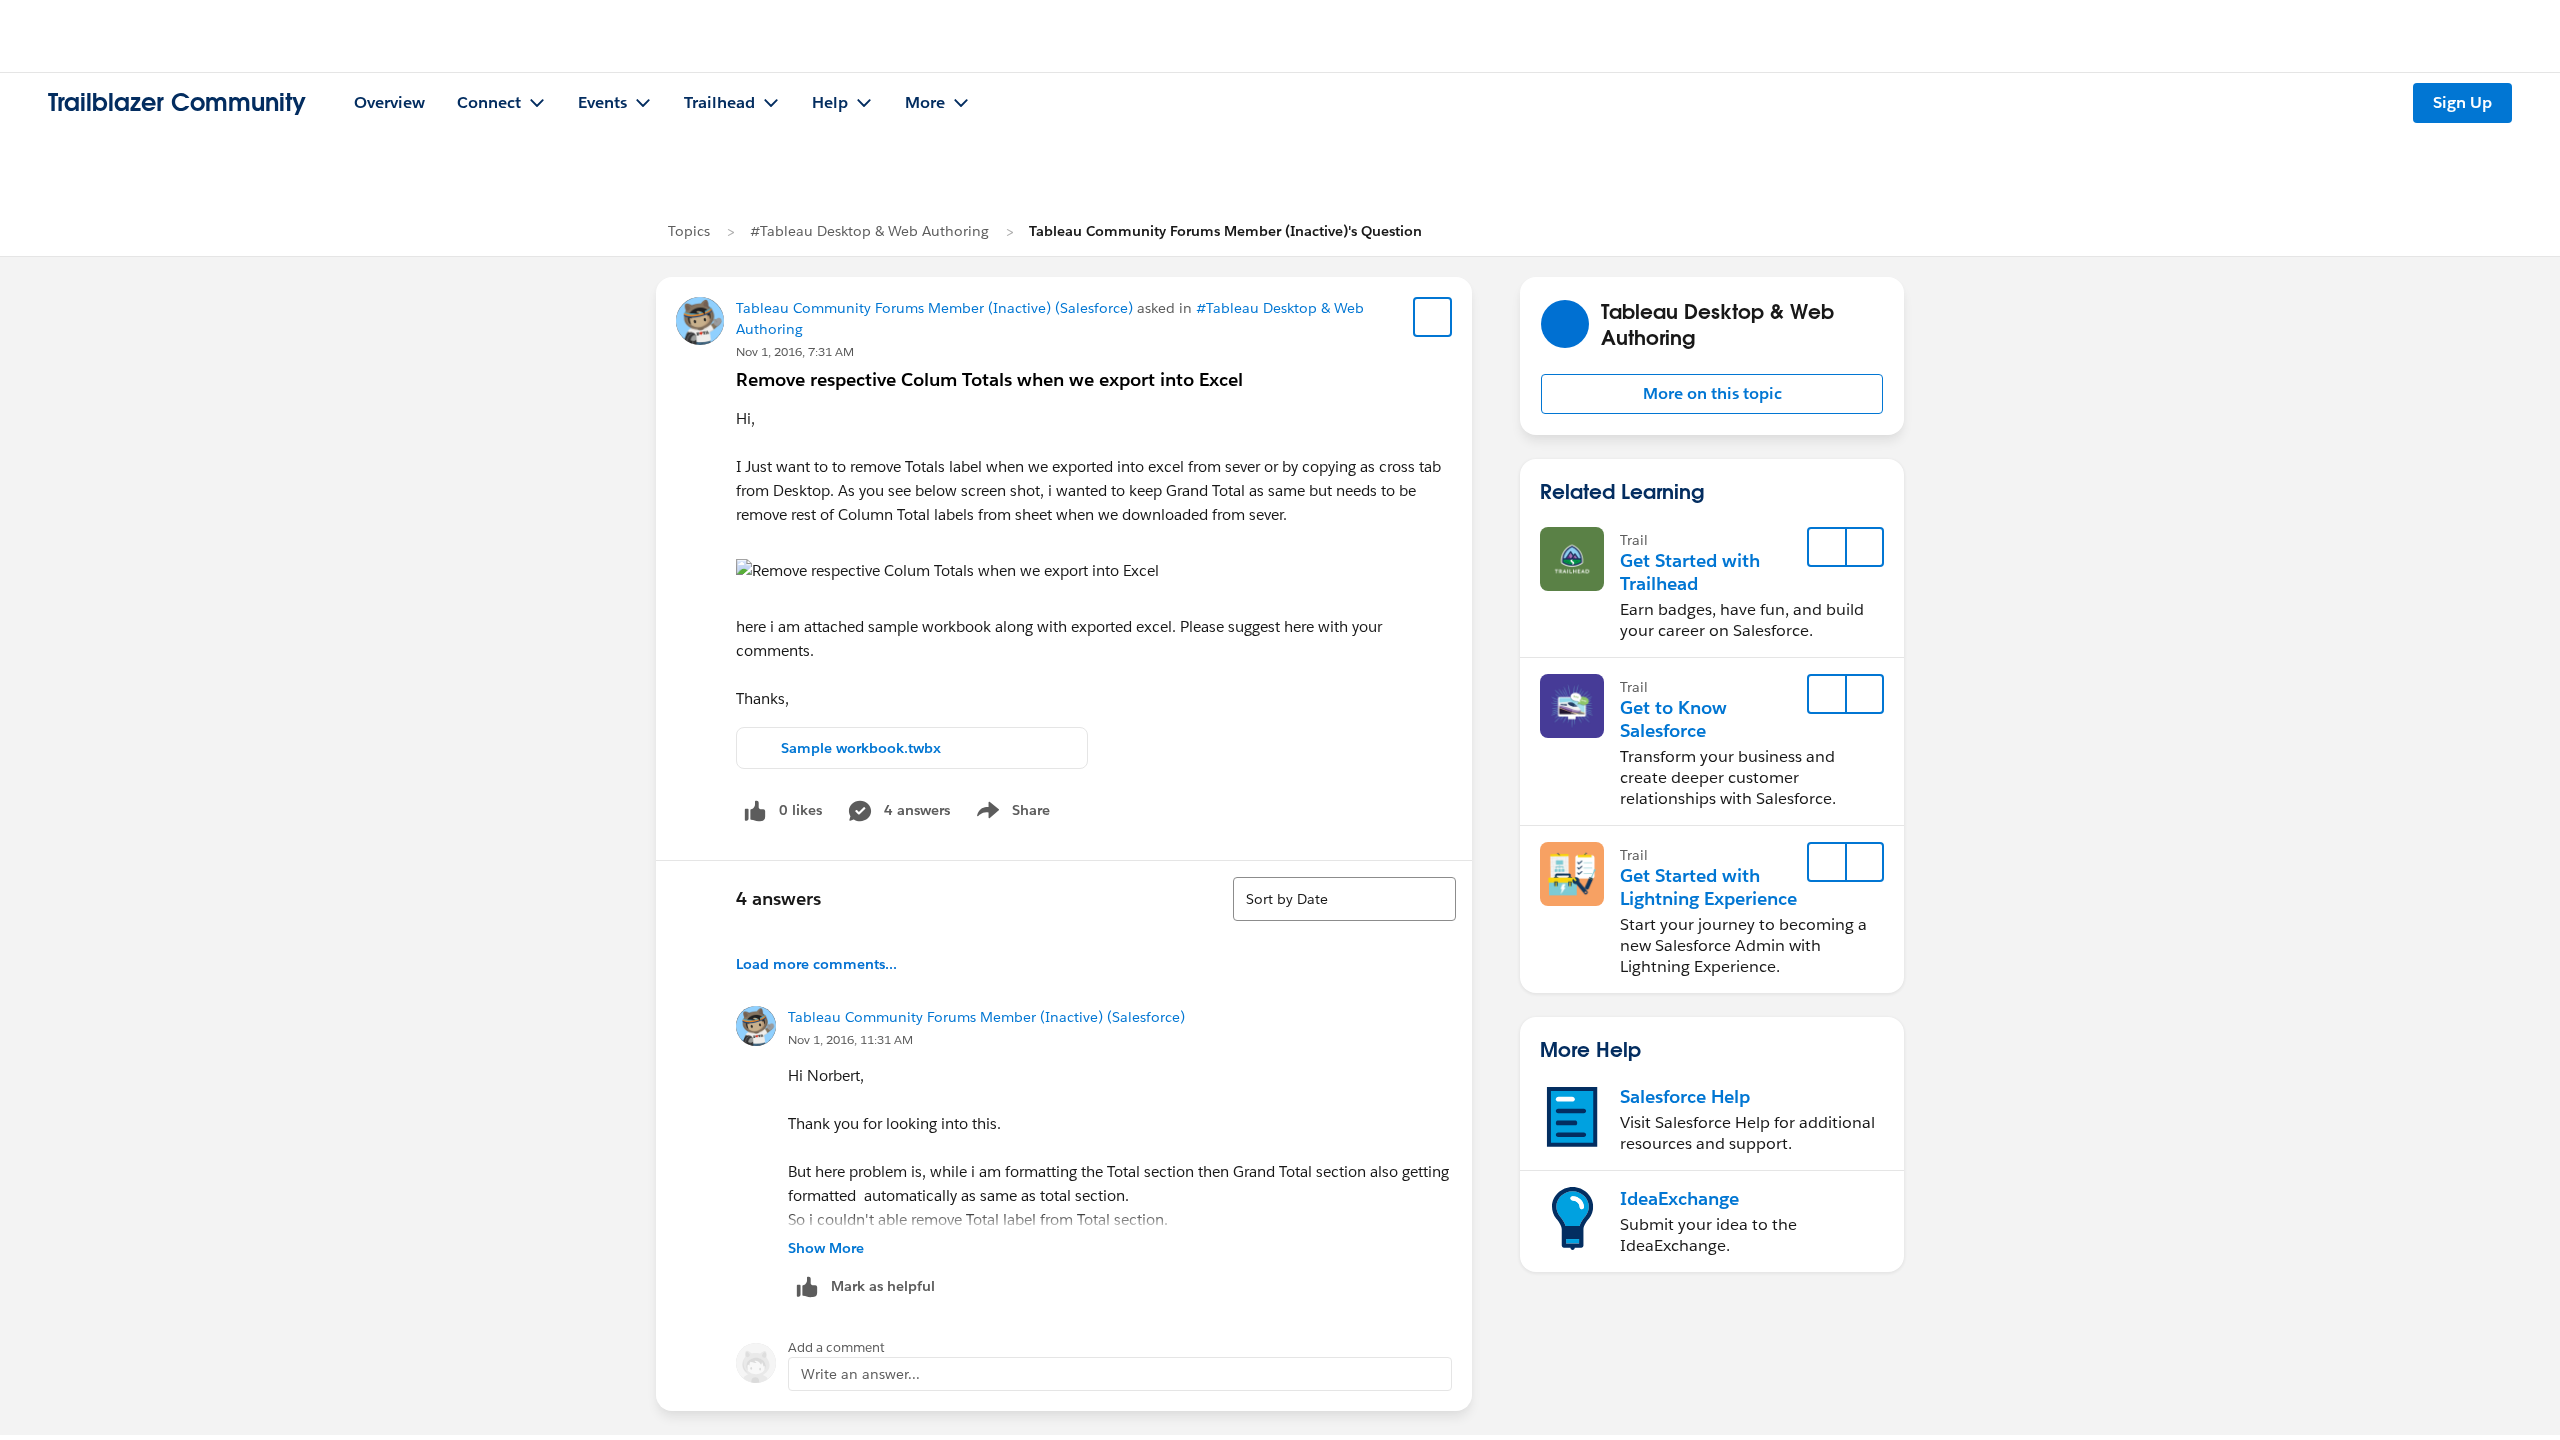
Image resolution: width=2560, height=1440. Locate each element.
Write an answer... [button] (860, 1374)
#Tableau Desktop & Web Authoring (869, 231)
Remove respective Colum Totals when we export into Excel (989, 379)
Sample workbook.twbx (861, 748)
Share (1010, 814)
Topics (689, 231)
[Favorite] (1433, 317)
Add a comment (836, 1347)
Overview (389, 102)
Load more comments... (816, 964)
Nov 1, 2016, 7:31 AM (795, 351)
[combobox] (1344, 899)
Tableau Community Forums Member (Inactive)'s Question (1225, 231)
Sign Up (2462, 102)
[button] (1712, 394)
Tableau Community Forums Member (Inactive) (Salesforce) (934, 308)
